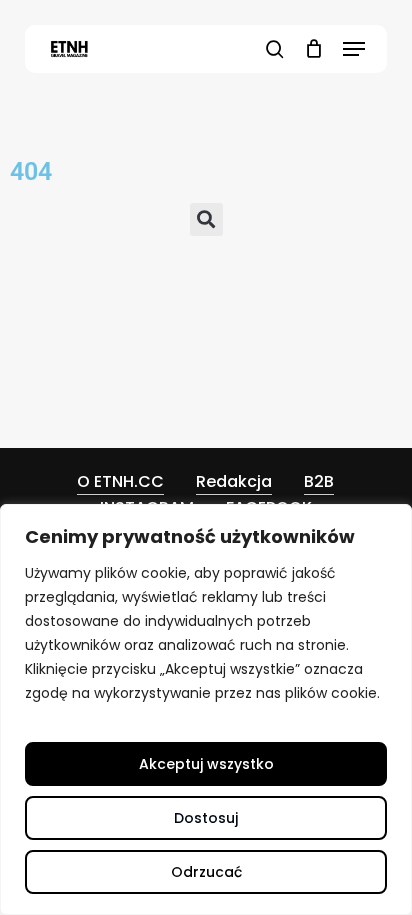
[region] (206, 709)
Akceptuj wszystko (206, 764)
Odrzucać (206, 872)
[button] (354, 49)
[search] (275, 49)
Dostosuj (206, 818)
